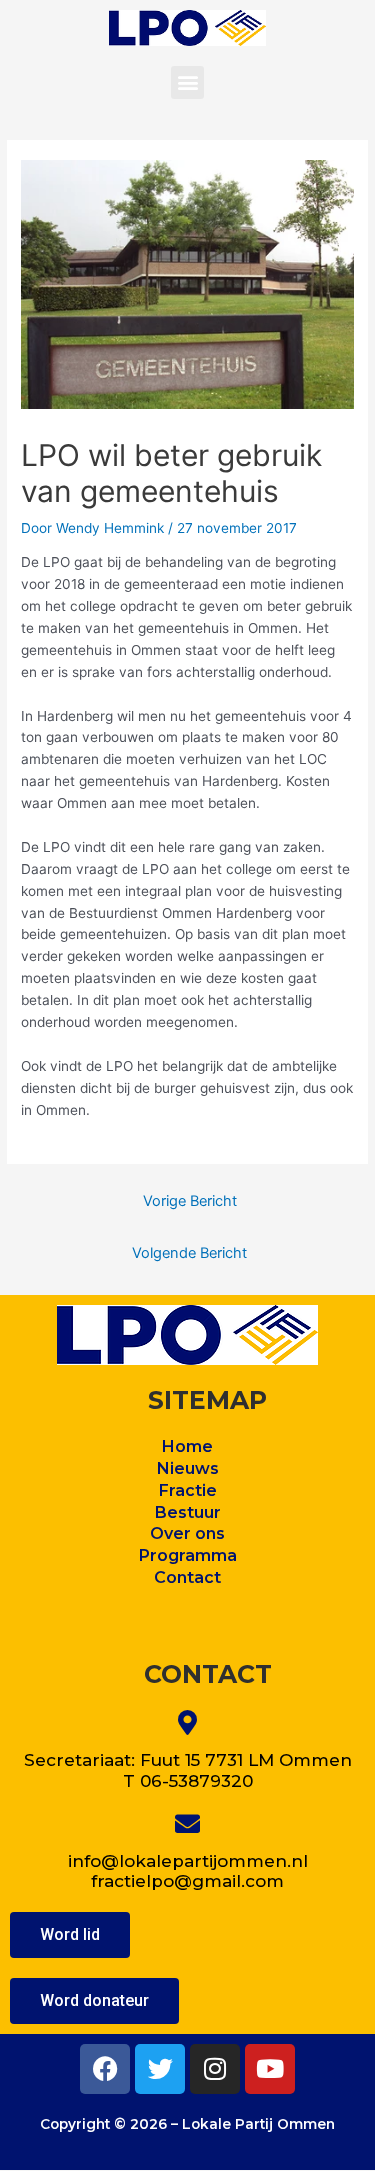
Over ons (187, 1533)
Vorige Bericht (190, 1201)
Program (175, 1555)
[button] (187, 82)
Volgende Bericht (189, 1253)
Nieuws (188, 1468)
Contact (187, 1577)
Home (187, 1446)
